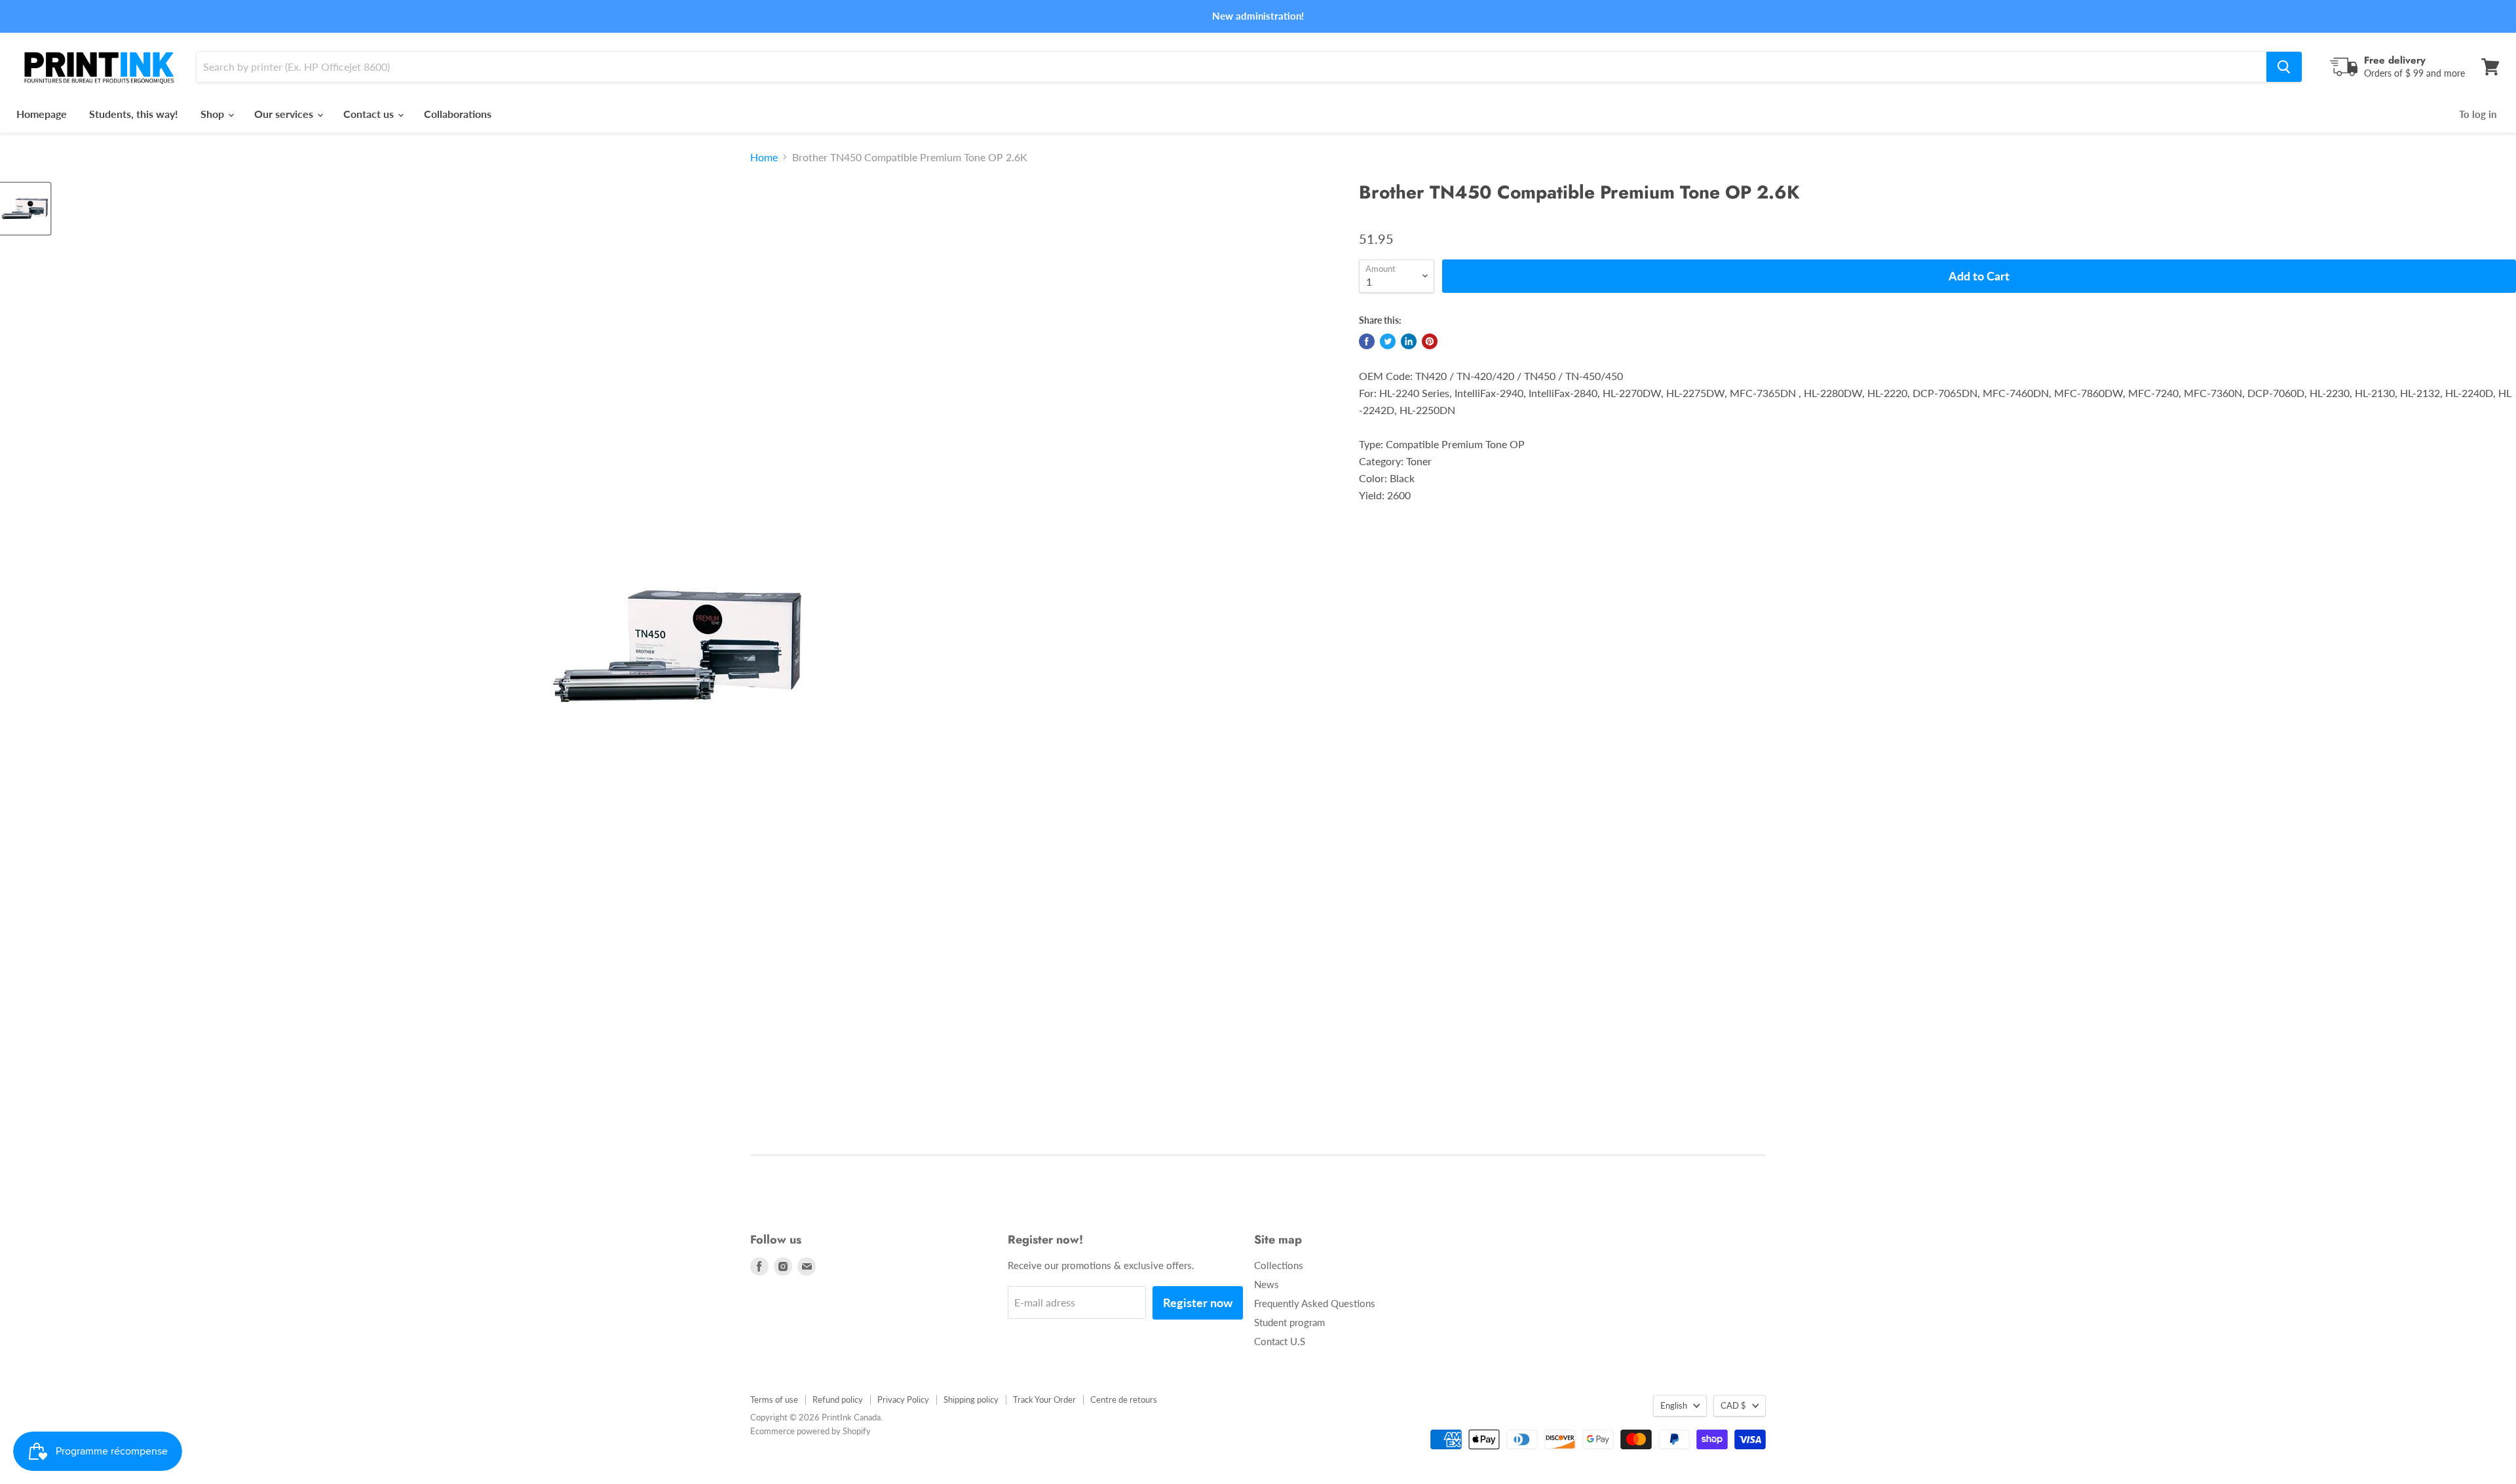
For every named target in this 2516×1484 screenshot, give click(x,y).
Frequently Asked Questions (1315, 1303)
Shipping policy (971, 1399)
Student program (1289, 1322)
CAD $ (1733, 1405)
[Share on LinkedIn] (1409, 341)
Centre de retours (1124, 1399)
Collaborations (458, 114)
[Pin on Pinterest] (1430, 341)
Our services (285, 114)
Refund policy (838, 1399)
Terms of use (774, 1399)
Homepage (42, 114)
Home (764, 157)
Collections (1279, 1265)
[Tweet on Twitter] (1388, 341)
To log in (2478, 114)
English (1674, 1405)
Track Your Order (1044, 1399)
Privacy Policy (903, 1399)
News (1267, 1284)
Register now (1198, 1303)
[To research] (2284, 67)
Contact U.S (1280, 1341)
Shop (214, 114)
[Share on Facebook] (1367, 341)
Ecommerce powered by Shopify (810, 1431)
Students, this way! (134, 114)
